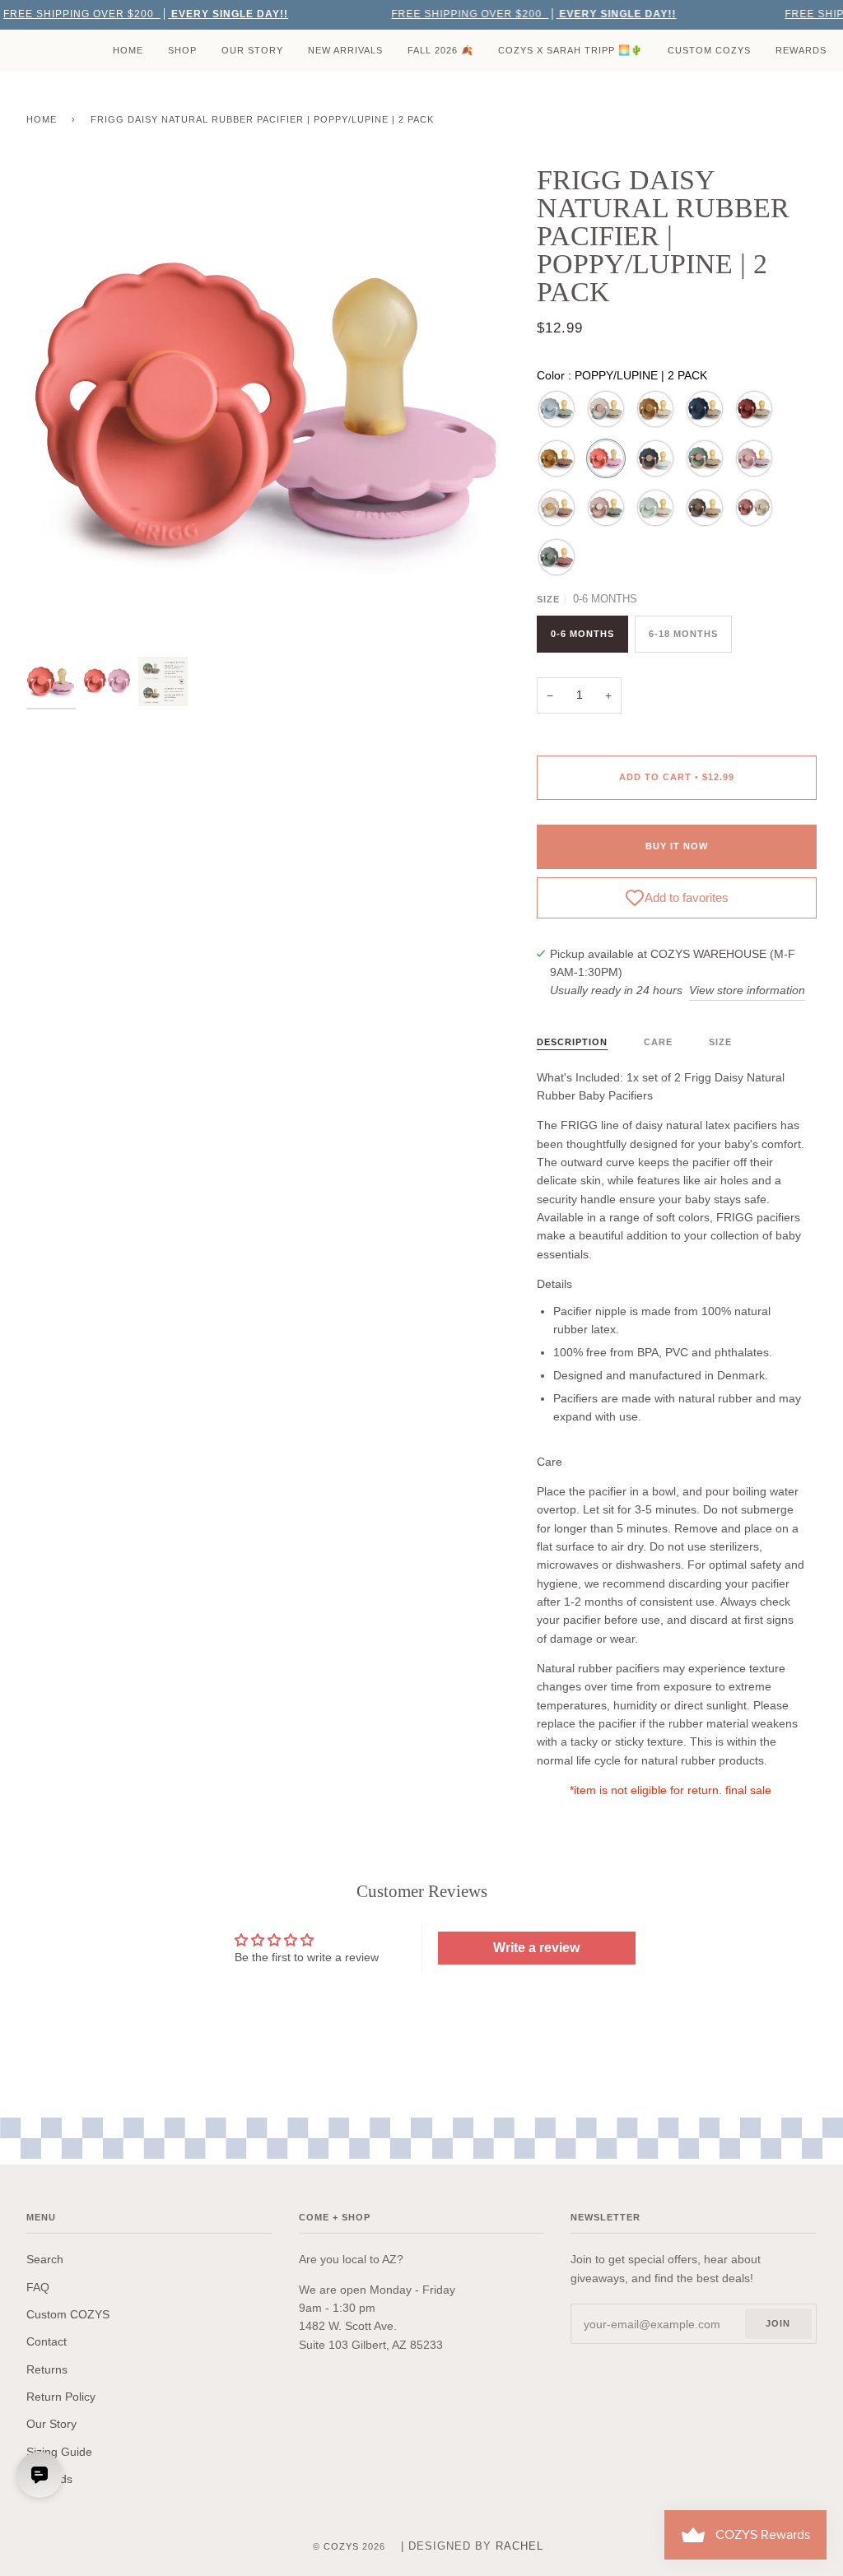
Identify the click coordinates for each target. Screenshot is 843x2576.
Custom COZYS (68, 2314)
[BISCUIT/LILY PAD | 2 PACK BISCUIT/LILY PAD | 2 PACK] (606, 508)
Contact (47, 2341)
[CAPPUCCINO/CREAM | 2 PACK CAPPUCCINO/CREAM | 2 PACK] (655, 409)
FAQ (38, 2287)
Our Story (51, 2424)
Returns (47, 2369)
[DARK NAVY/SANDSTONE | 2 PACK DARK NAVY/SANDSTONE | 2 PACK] (705, 409)
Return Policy (61, 2397)
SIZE (720, 1042)
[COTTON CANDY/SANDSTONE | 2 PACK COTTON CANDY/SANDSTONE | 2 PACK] (606, 409)
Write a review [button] (536, 1948)
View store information (747, 990)
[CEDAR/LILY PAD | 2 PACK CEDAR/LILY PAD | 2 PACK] (557, 557)
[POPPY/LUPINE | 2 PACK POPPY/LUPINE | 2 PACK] (606, 458)
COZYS (341, 2546)
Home (42, 119)
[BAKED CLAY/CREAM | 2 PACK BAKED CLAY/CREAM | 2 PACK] (754, 409)
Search (45, 2259)
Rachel (519, 2546)
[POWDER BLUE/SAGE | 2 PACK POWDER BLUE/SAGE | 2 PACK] (557, 409)
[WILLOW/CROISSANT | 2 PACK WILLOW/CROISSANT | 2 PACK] (705, 458)
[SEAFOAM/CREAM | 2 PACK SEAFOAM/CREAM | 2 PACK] (655, 508)
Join (778, 2323)
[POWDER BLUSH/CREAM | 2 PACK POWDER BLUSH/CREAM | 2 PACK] (754, 508)
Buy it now (677, 846)
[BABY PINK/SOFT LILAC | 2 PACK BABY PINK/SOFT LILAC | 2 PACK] (754, 458)
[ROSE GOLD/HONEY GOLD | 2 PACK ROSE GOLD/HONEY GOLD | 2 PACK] (557, 458)
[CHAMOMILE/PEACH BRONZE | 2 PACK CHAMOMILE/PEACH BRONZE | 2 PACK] (557, 508)
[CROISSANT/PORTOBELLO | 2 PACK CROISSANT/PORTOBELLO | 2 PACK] (705, 508)
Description (572, 1042)
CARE (658, 1042)
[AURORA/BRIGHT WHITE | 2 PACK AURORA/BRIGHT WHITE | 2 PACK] (655, 458)
